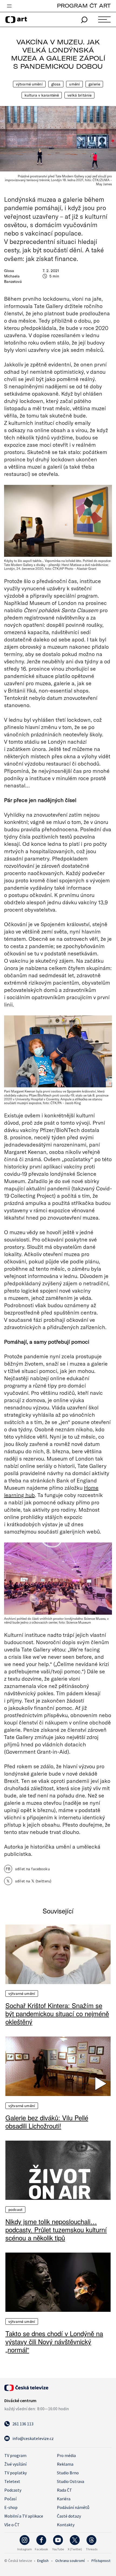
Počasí (10, 2499)
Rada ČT (64, 2490)
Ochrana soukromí (70, 2561)
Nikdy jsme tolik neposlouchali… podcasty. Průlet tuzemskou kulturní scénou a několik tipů (56, 2230)
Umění (74, 84)
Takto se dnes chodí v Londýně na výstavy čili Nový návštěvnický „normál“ (54, 2342)
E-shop (11, 2507)
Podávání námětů (73, 2507)
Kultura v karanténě (42, 95)
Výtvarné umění (29, 84)
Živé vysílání (15, 2464)
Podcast (15, 2210)
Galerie (94, 84)
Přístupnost (101, 2561)
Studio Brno (68, 2473)
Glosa (56, 84)
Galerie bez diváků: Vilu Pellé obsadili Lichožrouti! (47, 2122)
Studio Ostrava (71, 2481)
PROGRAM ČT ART (84, 6)
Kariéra (64, 2499)
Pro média (66, 2455)
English (43, 2561)
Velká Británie (79, 95)
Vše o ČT (12, 2525)
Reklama (65, 2464)
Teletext (12, 2481)
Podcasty (13, 2490)
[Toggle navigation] (9, 6)
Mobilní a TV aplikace (24, 2516)
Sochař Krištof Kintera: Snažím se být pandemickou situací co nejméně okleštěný (57, 2014)
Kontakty (66, 2525)
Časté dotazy (69, 2516)
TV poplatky (16, 2473)
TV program (15, 2455)
